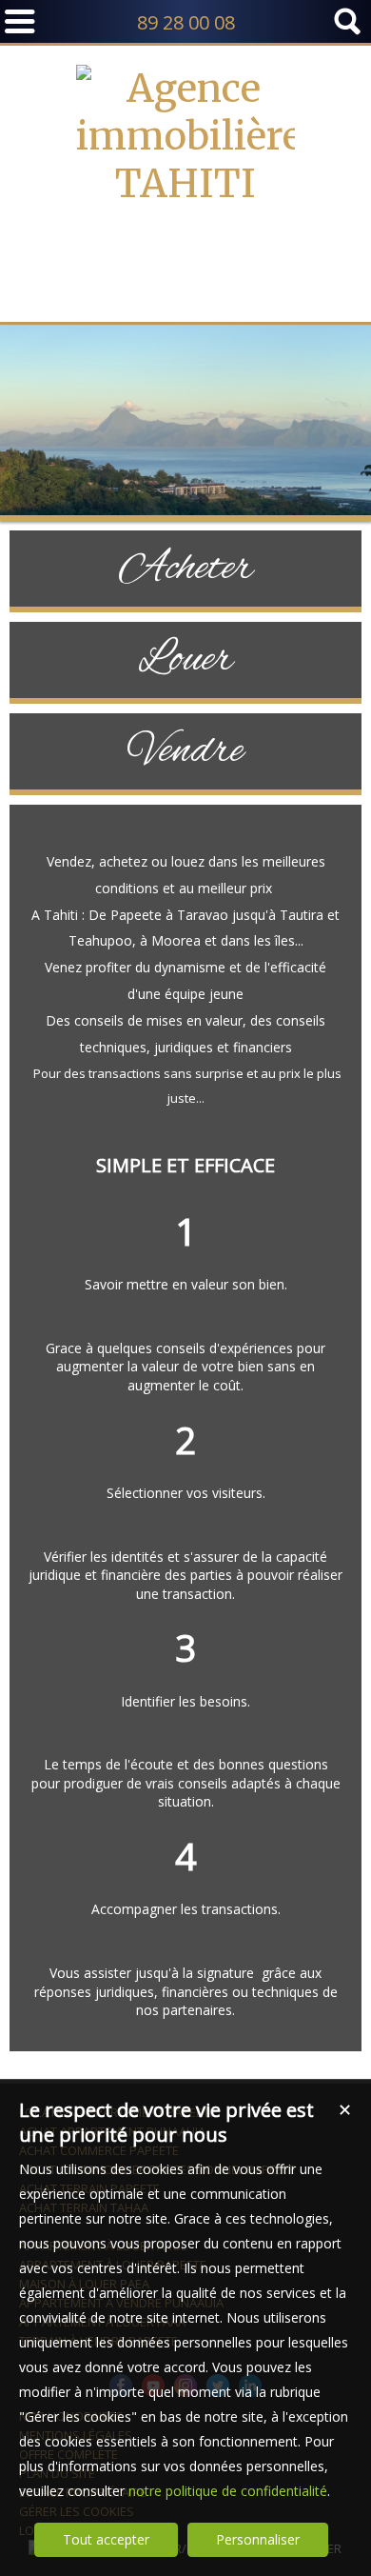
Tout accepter (106, 2539)
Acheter (186, 569)
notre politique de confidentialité (228, 2491)
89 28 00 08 (186, 22)
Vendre (186, 751)
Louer (185, 660)
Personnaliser (258, 2539)
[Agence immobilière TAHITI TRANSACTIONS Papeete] (185, 279)
